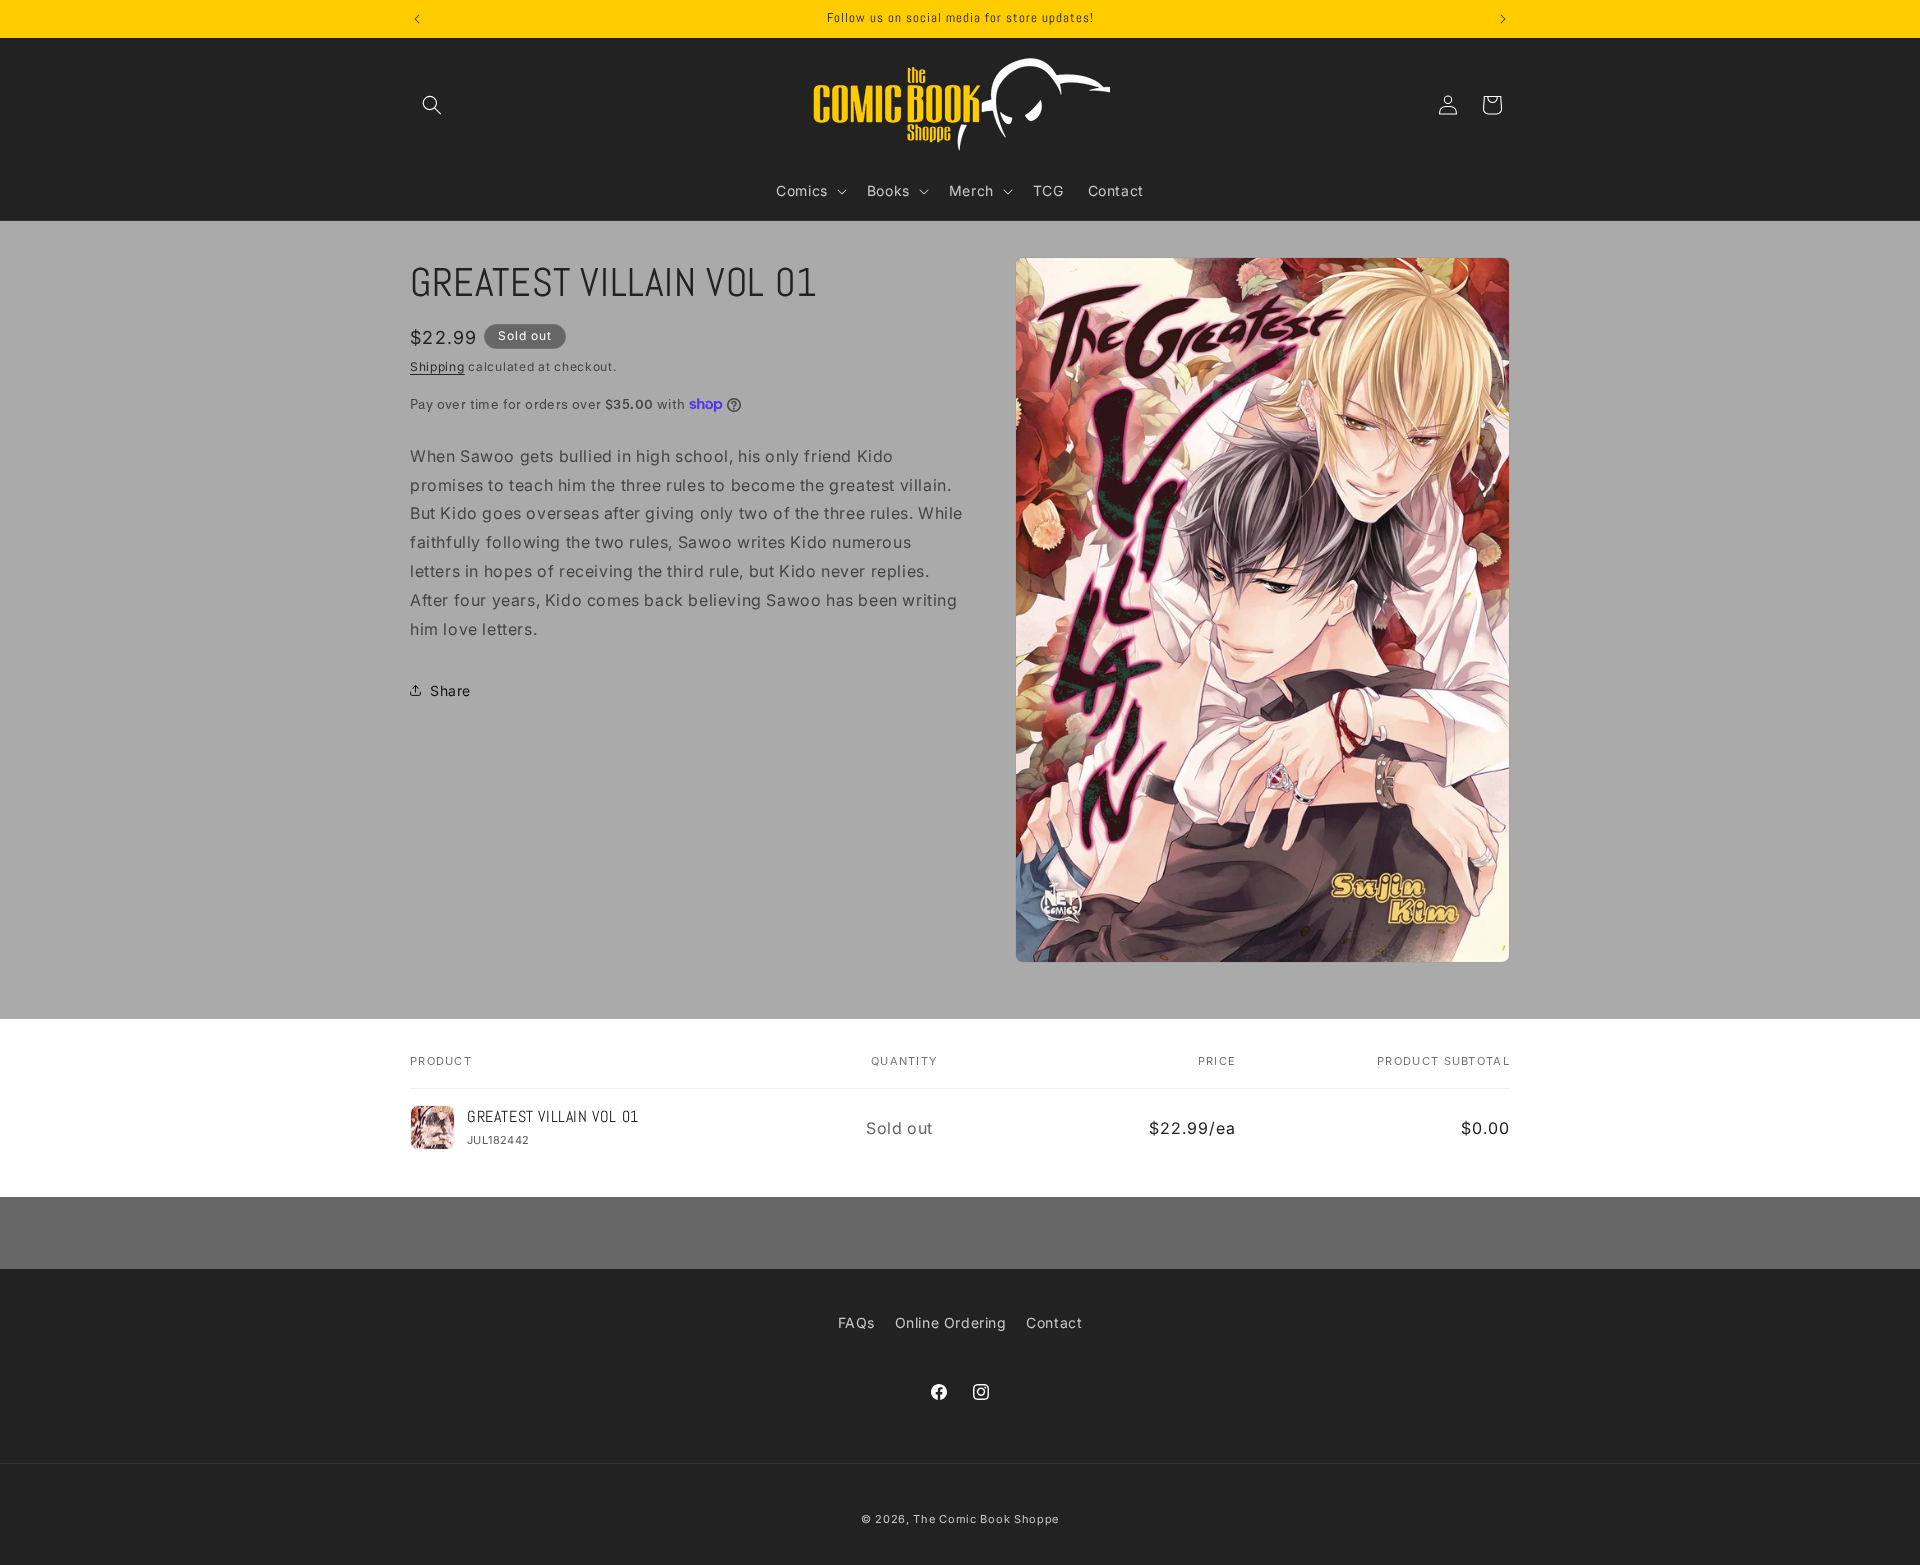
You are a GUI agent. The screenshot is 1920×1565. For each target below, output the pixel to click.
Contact (1054, 1322)
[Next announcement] (1503, 19)
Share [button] (450, 689)
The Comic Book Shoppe (986, 1519)
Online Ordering (951, 1322)
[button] (432, 105)
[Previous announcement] (417, 19)
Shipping (437, 366)
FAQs (856, 1322)
